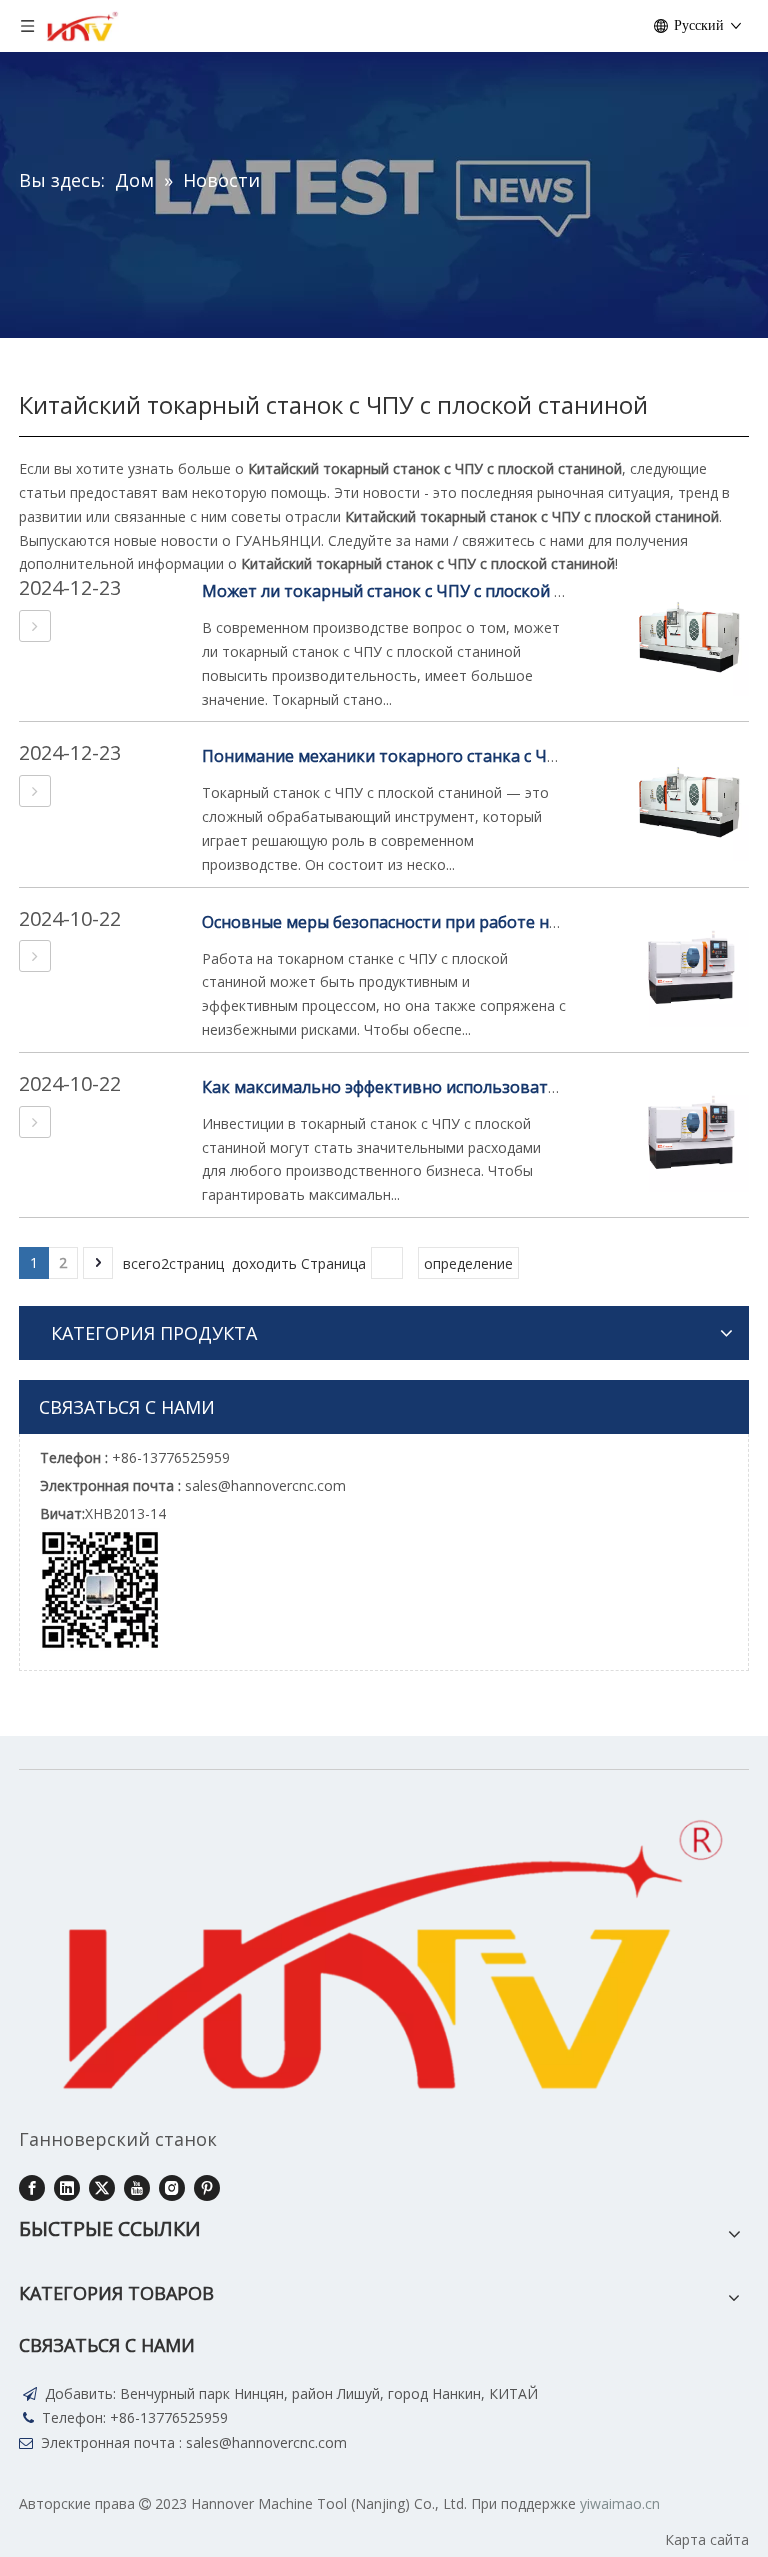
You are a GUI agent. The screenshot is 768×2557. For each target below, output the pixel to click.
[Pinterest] (207, 2188)
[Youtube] (137, 2188)
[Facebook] (32, 2188)
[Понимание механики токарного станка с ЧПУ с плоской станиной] (35, 791)
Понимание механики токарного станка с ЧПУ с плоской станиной (465, 756)
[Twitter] (102, 2188)
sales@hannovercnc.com (266, 2442)
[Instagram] (172, 2188)
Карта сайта (707, 2539)
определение (468, 1263)
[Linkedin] (67, 2188)
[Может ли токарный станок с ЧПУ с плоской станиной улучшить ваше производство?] (35, 626)
